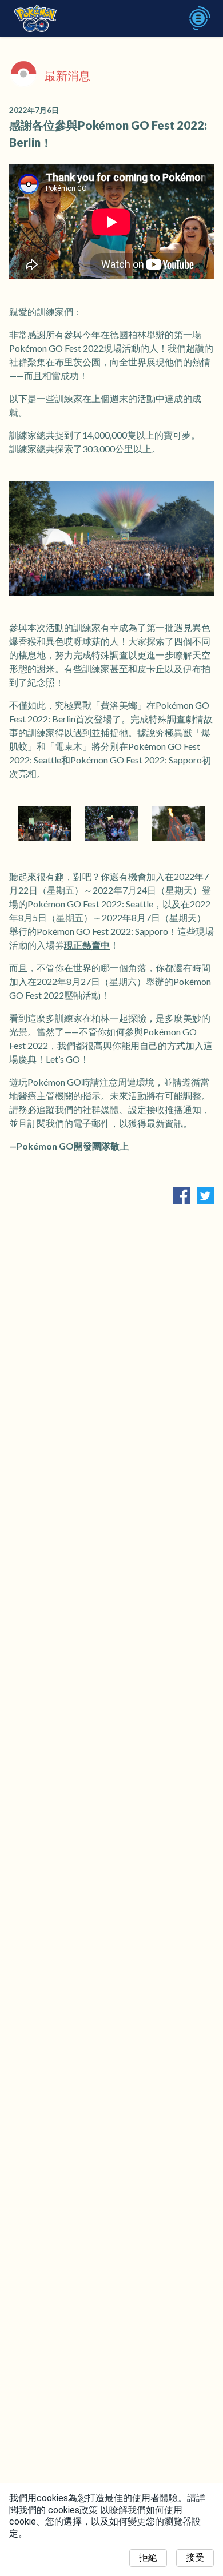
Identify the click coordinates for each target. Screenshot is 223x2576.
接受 (195, 2557)
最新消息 (67, 75)
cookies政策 (73, 2510)
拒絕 (148, 2557)
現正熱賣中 (87, 945)
